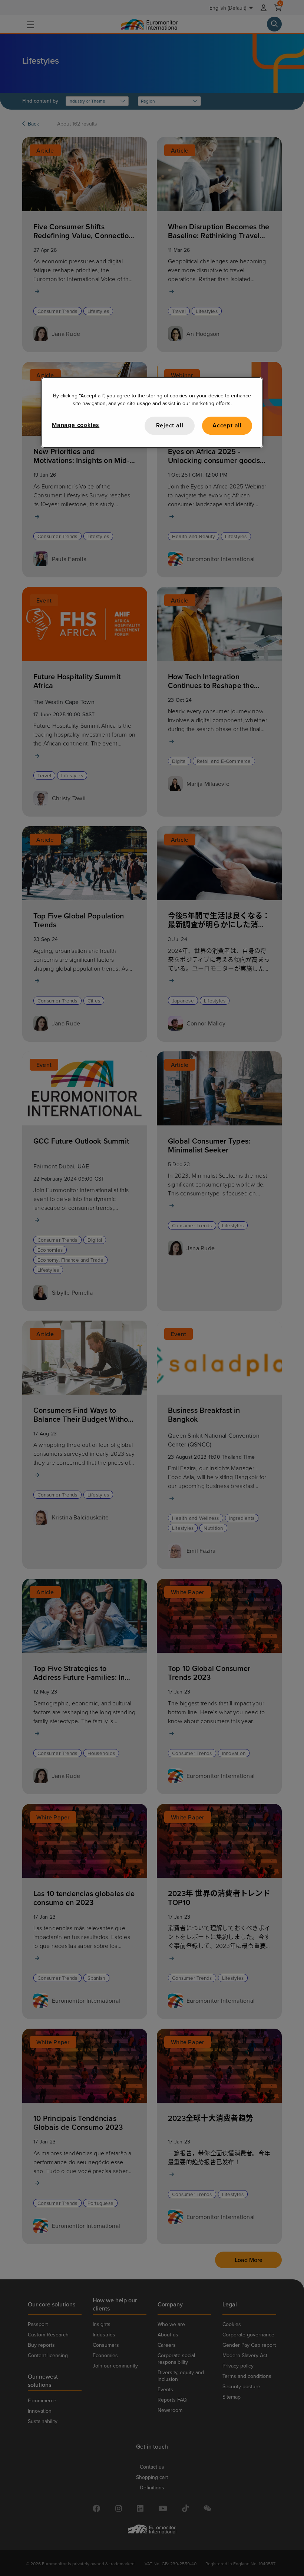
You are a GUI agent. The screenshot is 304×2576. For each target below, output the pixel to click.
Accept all (227, 426)
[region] (152, 413)
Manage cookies (76, 425)
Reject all (170, 426)
